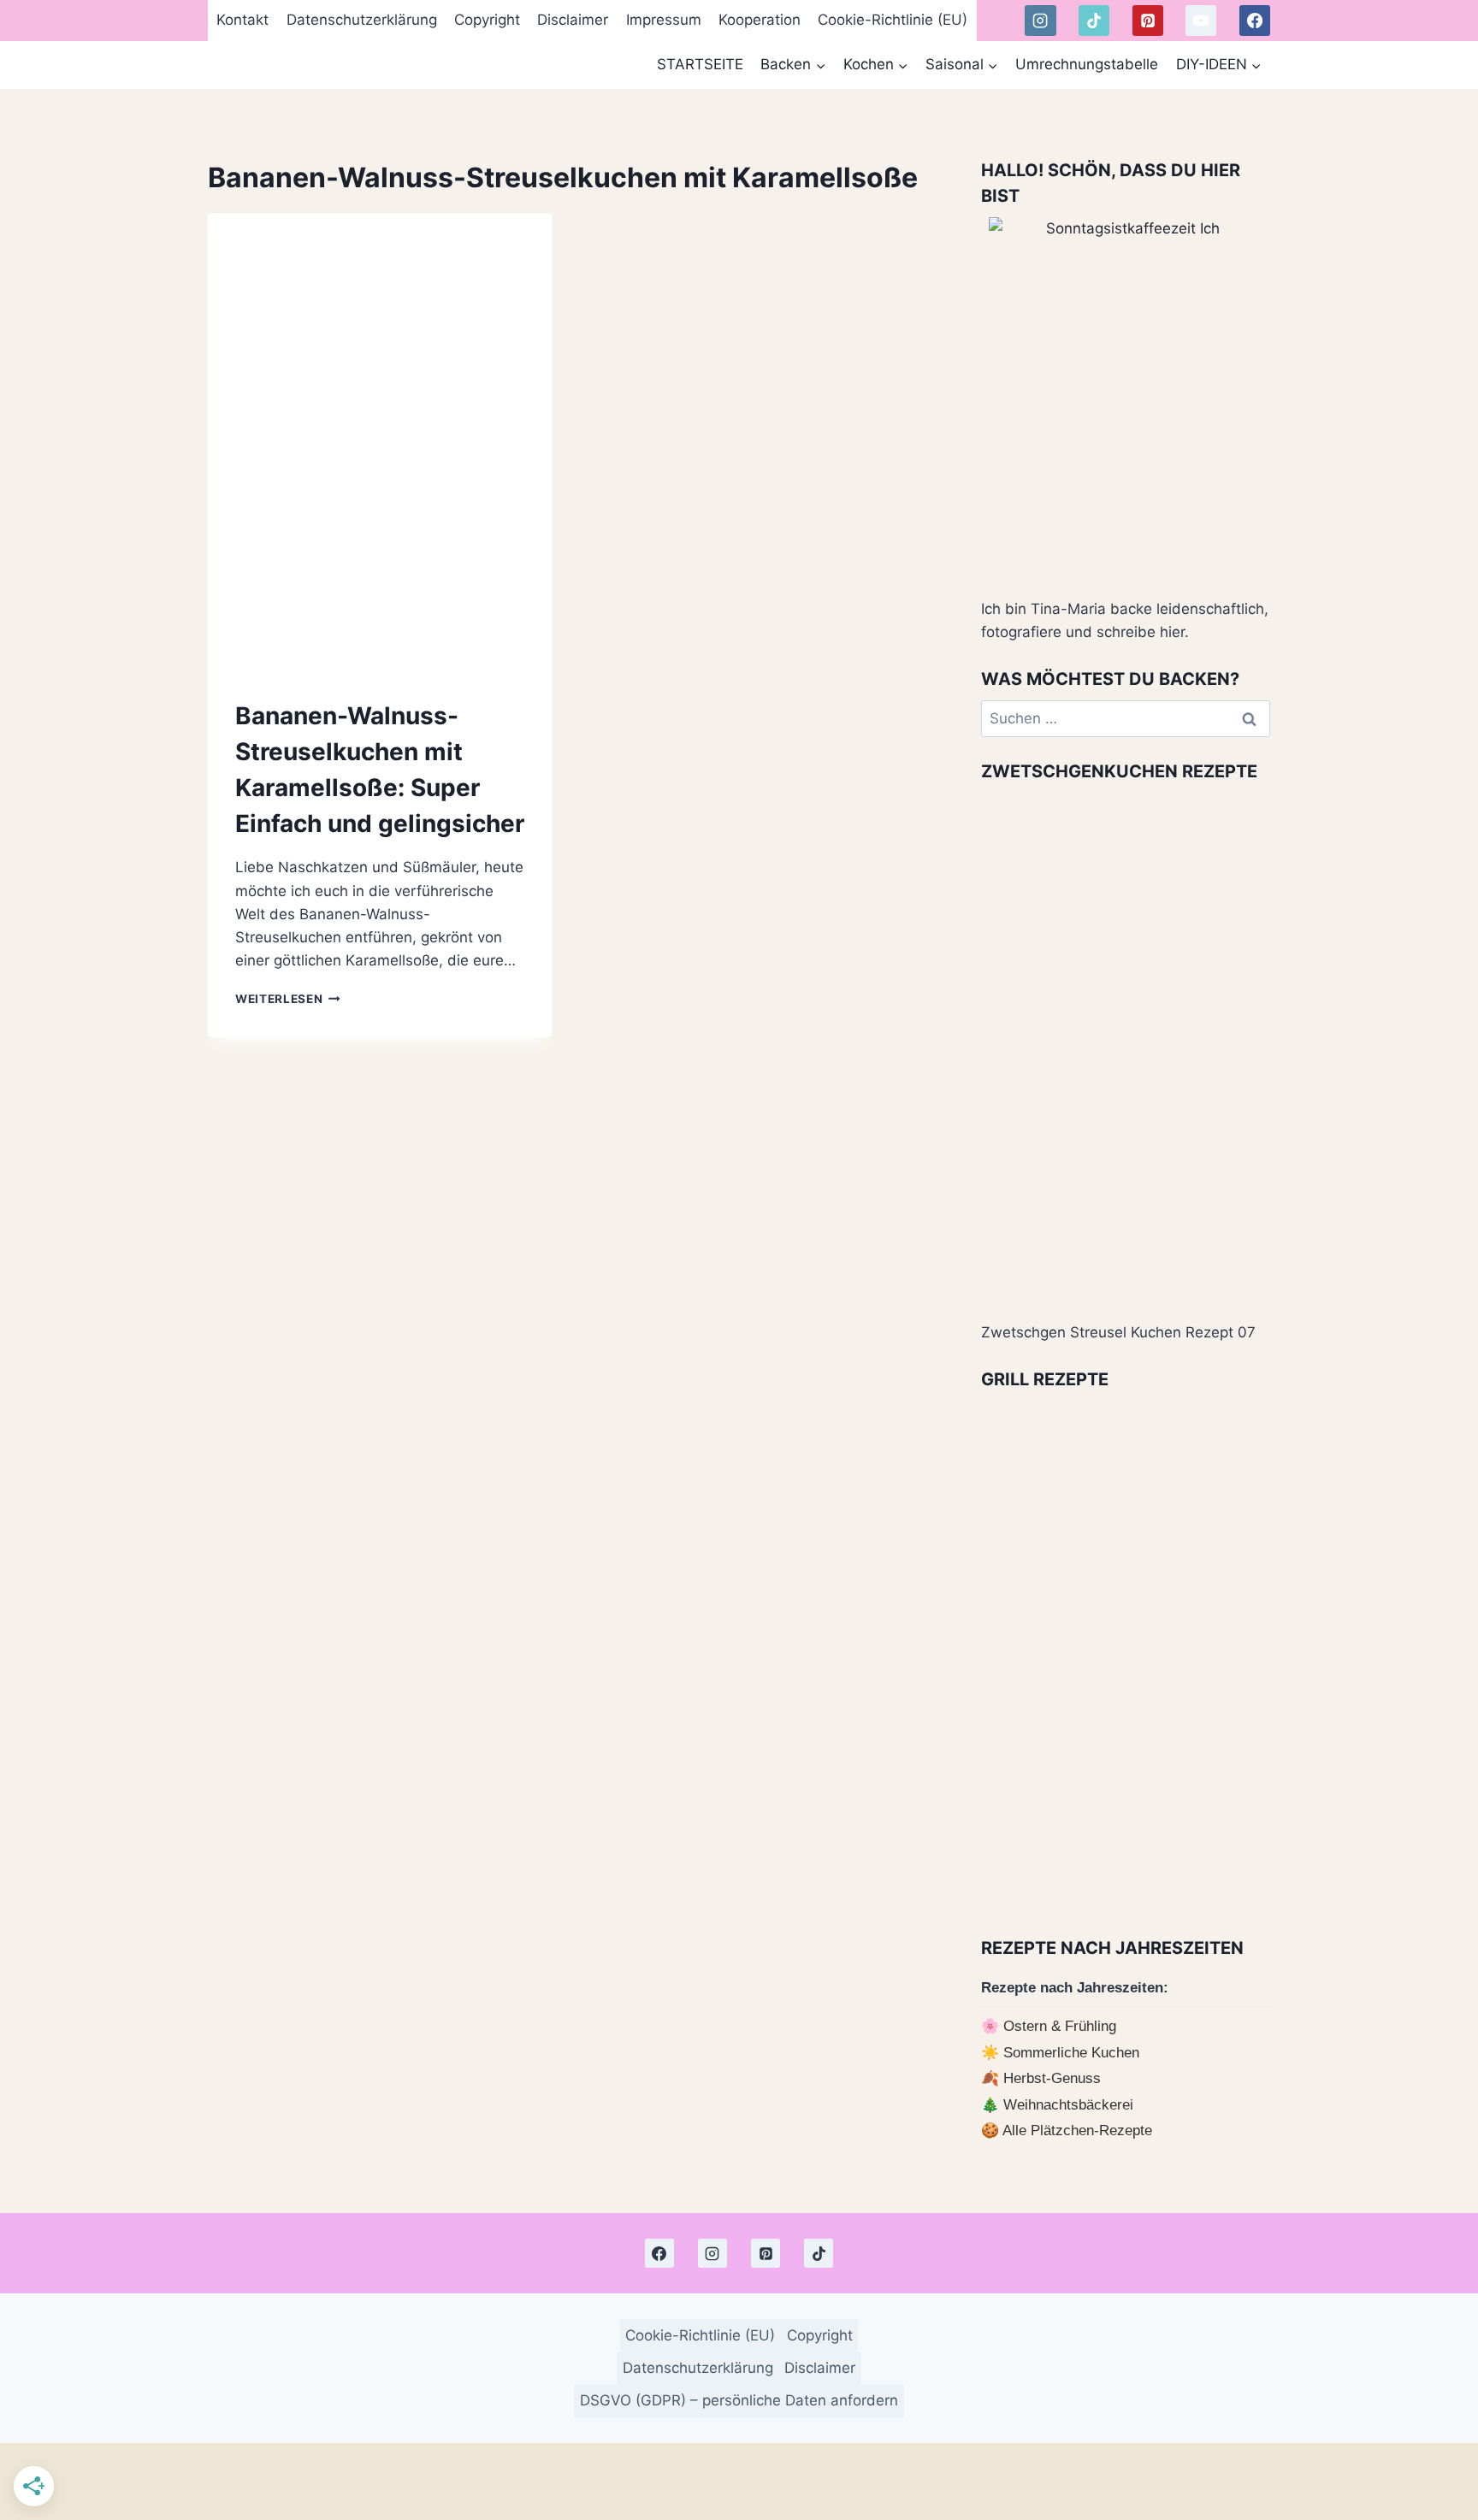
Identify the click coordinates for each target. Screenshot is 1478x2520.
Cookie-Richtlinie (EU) (893, 20)
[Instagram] (1040, 21)
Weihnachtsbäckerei (1068, 2105)
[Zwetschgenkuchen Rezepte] (1126, 1049)
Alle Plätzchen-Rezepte (1077, 2130)
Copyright (487, 20)
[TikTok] (1094, 21)
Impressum (664, 20)
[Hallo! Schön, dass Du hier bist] (1126, 400)
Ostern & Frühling (1060, 2026)
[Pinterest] (1148, 21)
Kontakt (242, 20)
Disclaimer (573, 20)
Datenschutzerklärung (362, 20)
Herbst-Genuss (1052, 2078)
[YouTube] (1201, 21)
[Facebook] (1255, 21)
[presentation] (380, 442)
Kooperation (760, 20)
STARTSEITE (700, 64)
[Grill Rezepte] (1126, 1657)
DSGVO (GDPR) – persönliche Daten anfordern (739, 2400)
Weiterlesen (288, 999)
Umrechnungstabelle (1087, 64)
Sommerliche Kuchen (1071, 2053)
